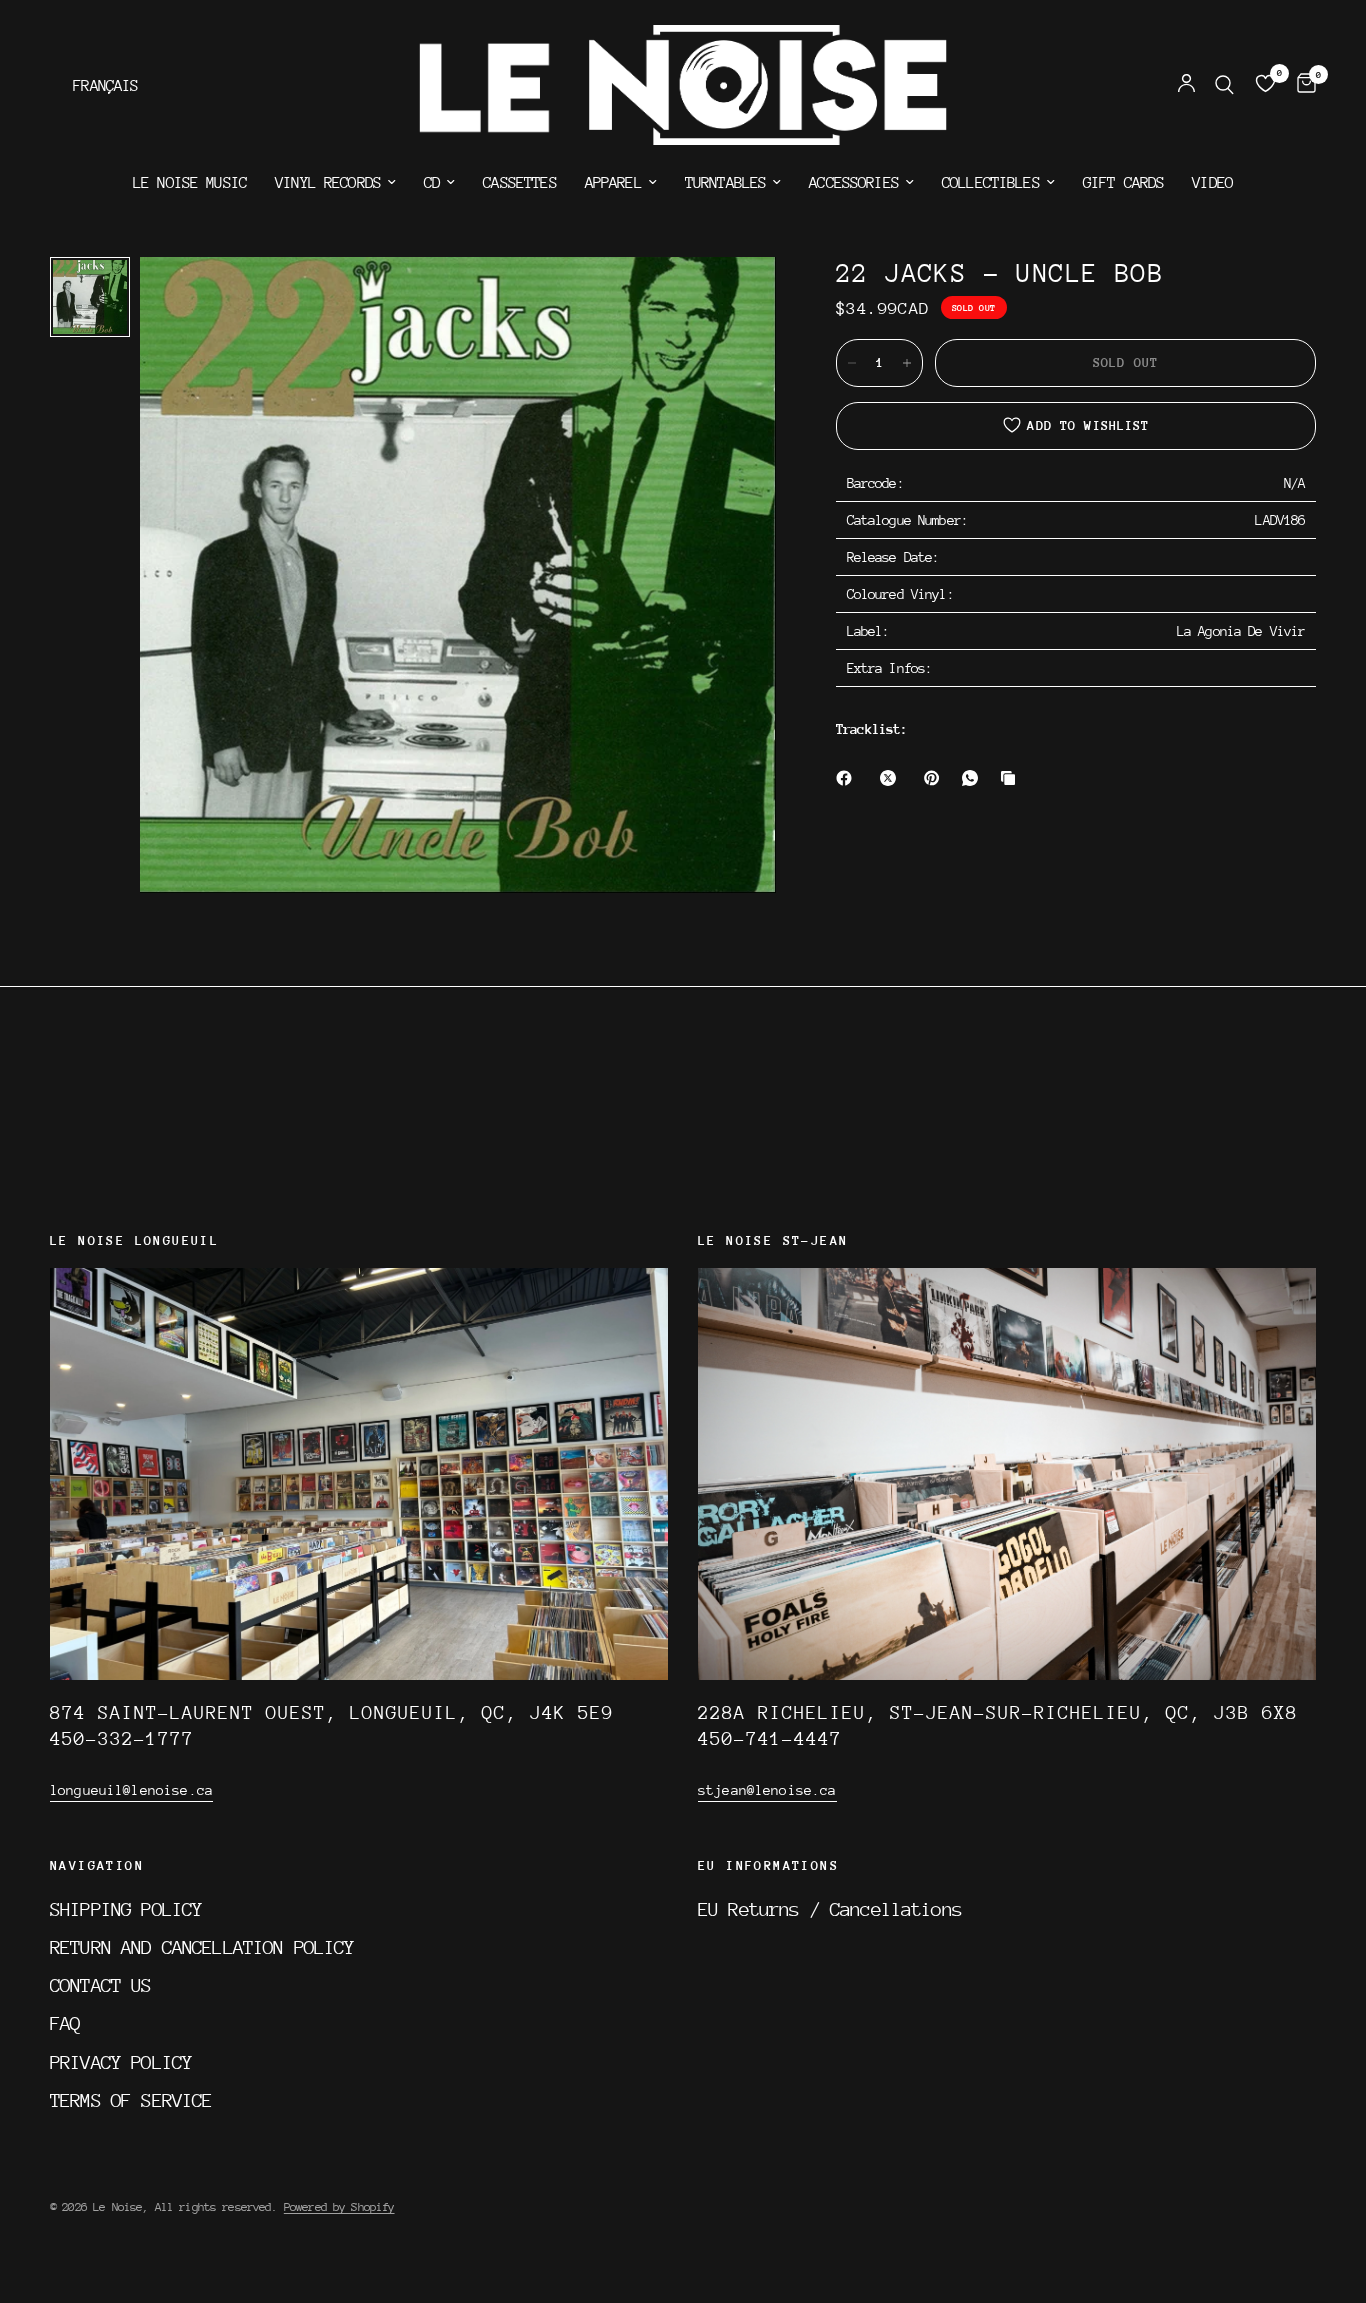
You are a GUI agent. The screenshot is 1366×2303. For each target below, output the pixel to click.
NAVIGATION (97, 1866)
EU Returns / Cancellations (830, 1909)
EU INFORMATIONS (768, 1866)
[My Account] (1186, 85)
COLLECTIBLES (991, 183)
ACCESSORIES (854, 183)
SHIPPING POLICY (126, 1909)
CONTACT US (101, 1985)
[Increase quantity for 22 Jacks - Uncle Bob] (907, 363)
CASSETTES (519, 183)
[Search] (1224, 85)
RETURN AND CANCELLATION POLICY (202, 1947)
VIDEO (1212, 183)
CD (432, 183)
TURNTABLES (726, 183)
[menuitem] (190, 183)
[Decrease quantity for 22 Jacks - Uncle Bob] (852, 363)
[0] (1301, 85)
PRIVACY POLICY (121, 2062)
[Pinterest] (936, 778)
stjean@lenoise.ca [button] (767, 1790)
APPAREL (613, 183)
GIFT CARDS (1124, 183)
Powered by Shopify (339, 2207)
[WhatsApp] (974, 778)
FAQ (65, 2023)
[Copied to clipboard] (1012, 778)
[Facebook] (848, 778)
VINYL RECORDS (328, 183)
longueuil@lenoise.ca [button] (131, 1790)
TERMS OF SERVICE (131, 2100)
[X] (892, 778)
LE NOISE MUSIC (190, 183)
